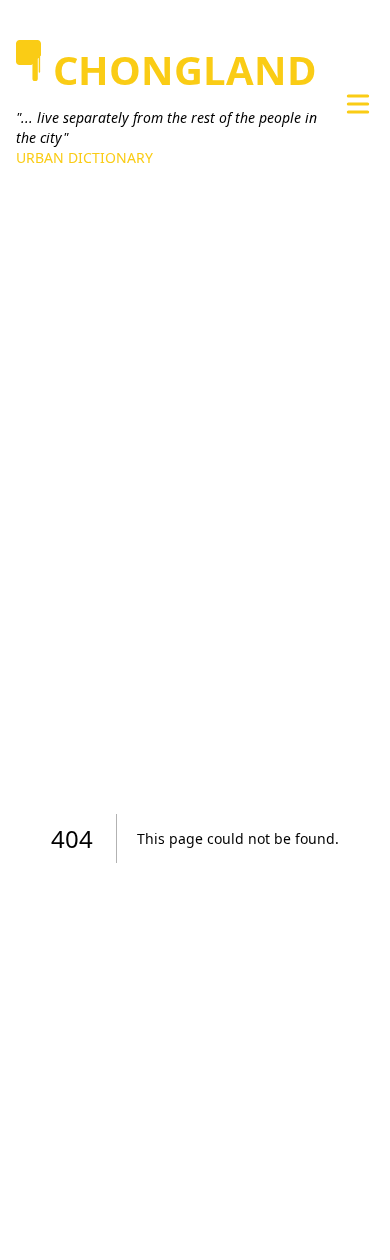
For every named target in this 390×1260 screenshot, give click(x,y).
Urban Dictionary (84, 157)
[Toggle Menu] (358, 104)
